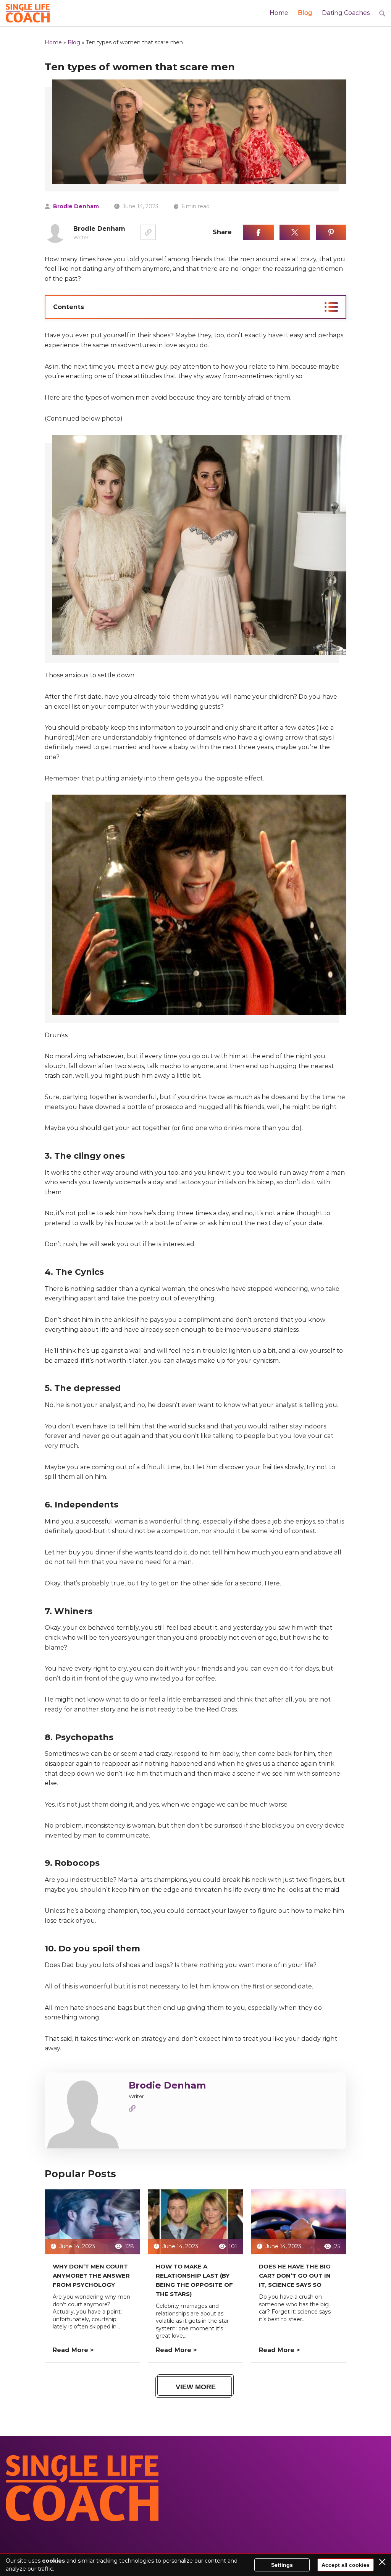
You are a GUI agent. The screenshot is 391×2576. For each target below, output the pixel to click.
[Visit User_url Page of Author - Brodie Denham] (132, 2110)
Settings (282, 2565)
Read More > (73, 2350)
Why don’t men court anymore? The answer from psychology (91, 2276)
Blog (305, 13)
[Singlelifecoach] (28, 13)
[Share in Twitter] (295, 232)
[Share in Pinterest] (331, 232)
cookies (53, 2561)
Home (279, 13)
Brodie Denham (76, 206)
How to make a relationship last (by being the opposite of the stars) (194, 2280)
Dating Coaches (346, 13)
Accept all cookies (346, 2565)
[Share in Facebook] (259, 232)
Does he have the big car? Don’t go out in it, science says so (295, 2276)
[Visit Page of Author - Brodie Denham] (148, 232)
